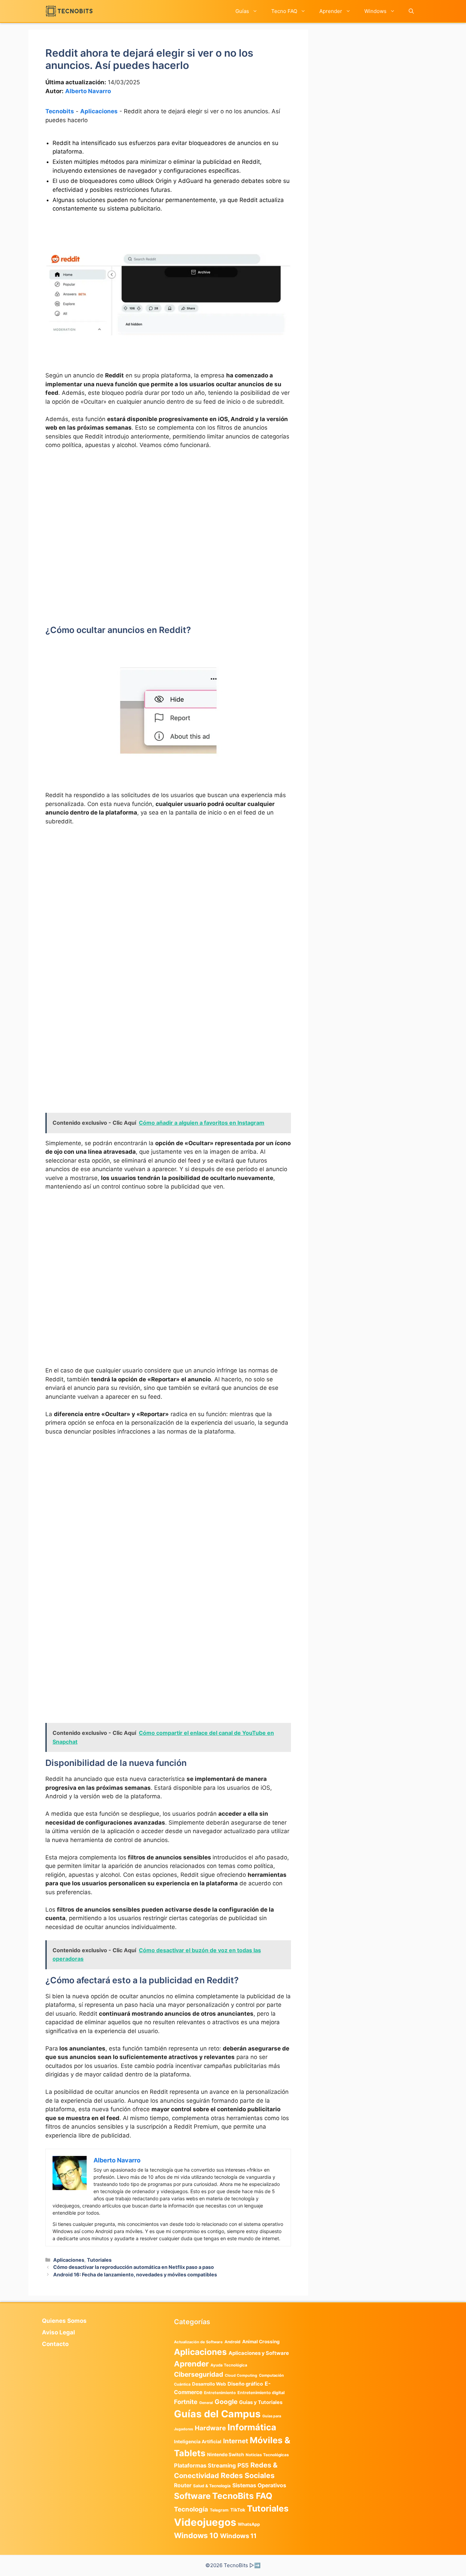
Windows (375, 11)
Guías (242, 11)
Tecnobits (60, 111)
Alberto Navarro (88, 91)
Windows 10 (196, 2535)
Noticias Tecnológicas (267, 2455)
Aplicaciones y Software (259, 2353)
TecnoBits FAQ (242, 2496)
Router (183, 2485)
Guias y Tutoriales (261, 2402)
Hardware (210, 2428)
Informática (252, 2427)
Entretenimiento (220, 2393)
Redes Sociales (248, 2475)
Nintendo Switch (225, 2455)
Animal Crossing (261, 2342)
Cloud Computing (241, 2376)
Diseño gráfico (245, 2384)
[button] (411, 11)
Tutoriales (99, 2260)
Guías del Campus (217, 2414)
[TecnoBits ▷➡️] (69, 11)
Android (232, 2342)
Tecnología (191, 2509)
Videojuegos (205, 2522)
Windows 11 (238, 2536)
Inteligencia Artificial (198, 2442)
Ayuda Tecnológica (229, 2365)
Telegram (219, 2510)
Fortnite (186, 2402)
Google (226, 2402)
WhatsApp (249, 2524)
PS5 (243, 2465)
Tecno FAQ (284, 11)
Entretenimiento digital (261, 2393)
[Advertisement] (168, 506)
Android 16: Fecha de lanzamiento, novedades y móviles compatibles (135, 2275)
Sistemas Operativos (259, 2485)
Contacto (55, 2344)
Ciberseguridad (199, 2374)
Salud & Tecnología (212, 2486)
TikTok (238, 2510)
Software (192, 2496)
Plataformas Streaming (205, 2465)
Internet (236, 2441)
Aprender (331, 11)
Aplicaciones (99, 111)
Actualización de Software (198, 2342)
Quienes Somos (64, 2321)
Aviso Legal (59, 2332)
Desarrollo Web (209, 2384)
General (206, 2403)
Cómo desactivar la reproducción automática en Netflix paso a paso (134, 2267)
